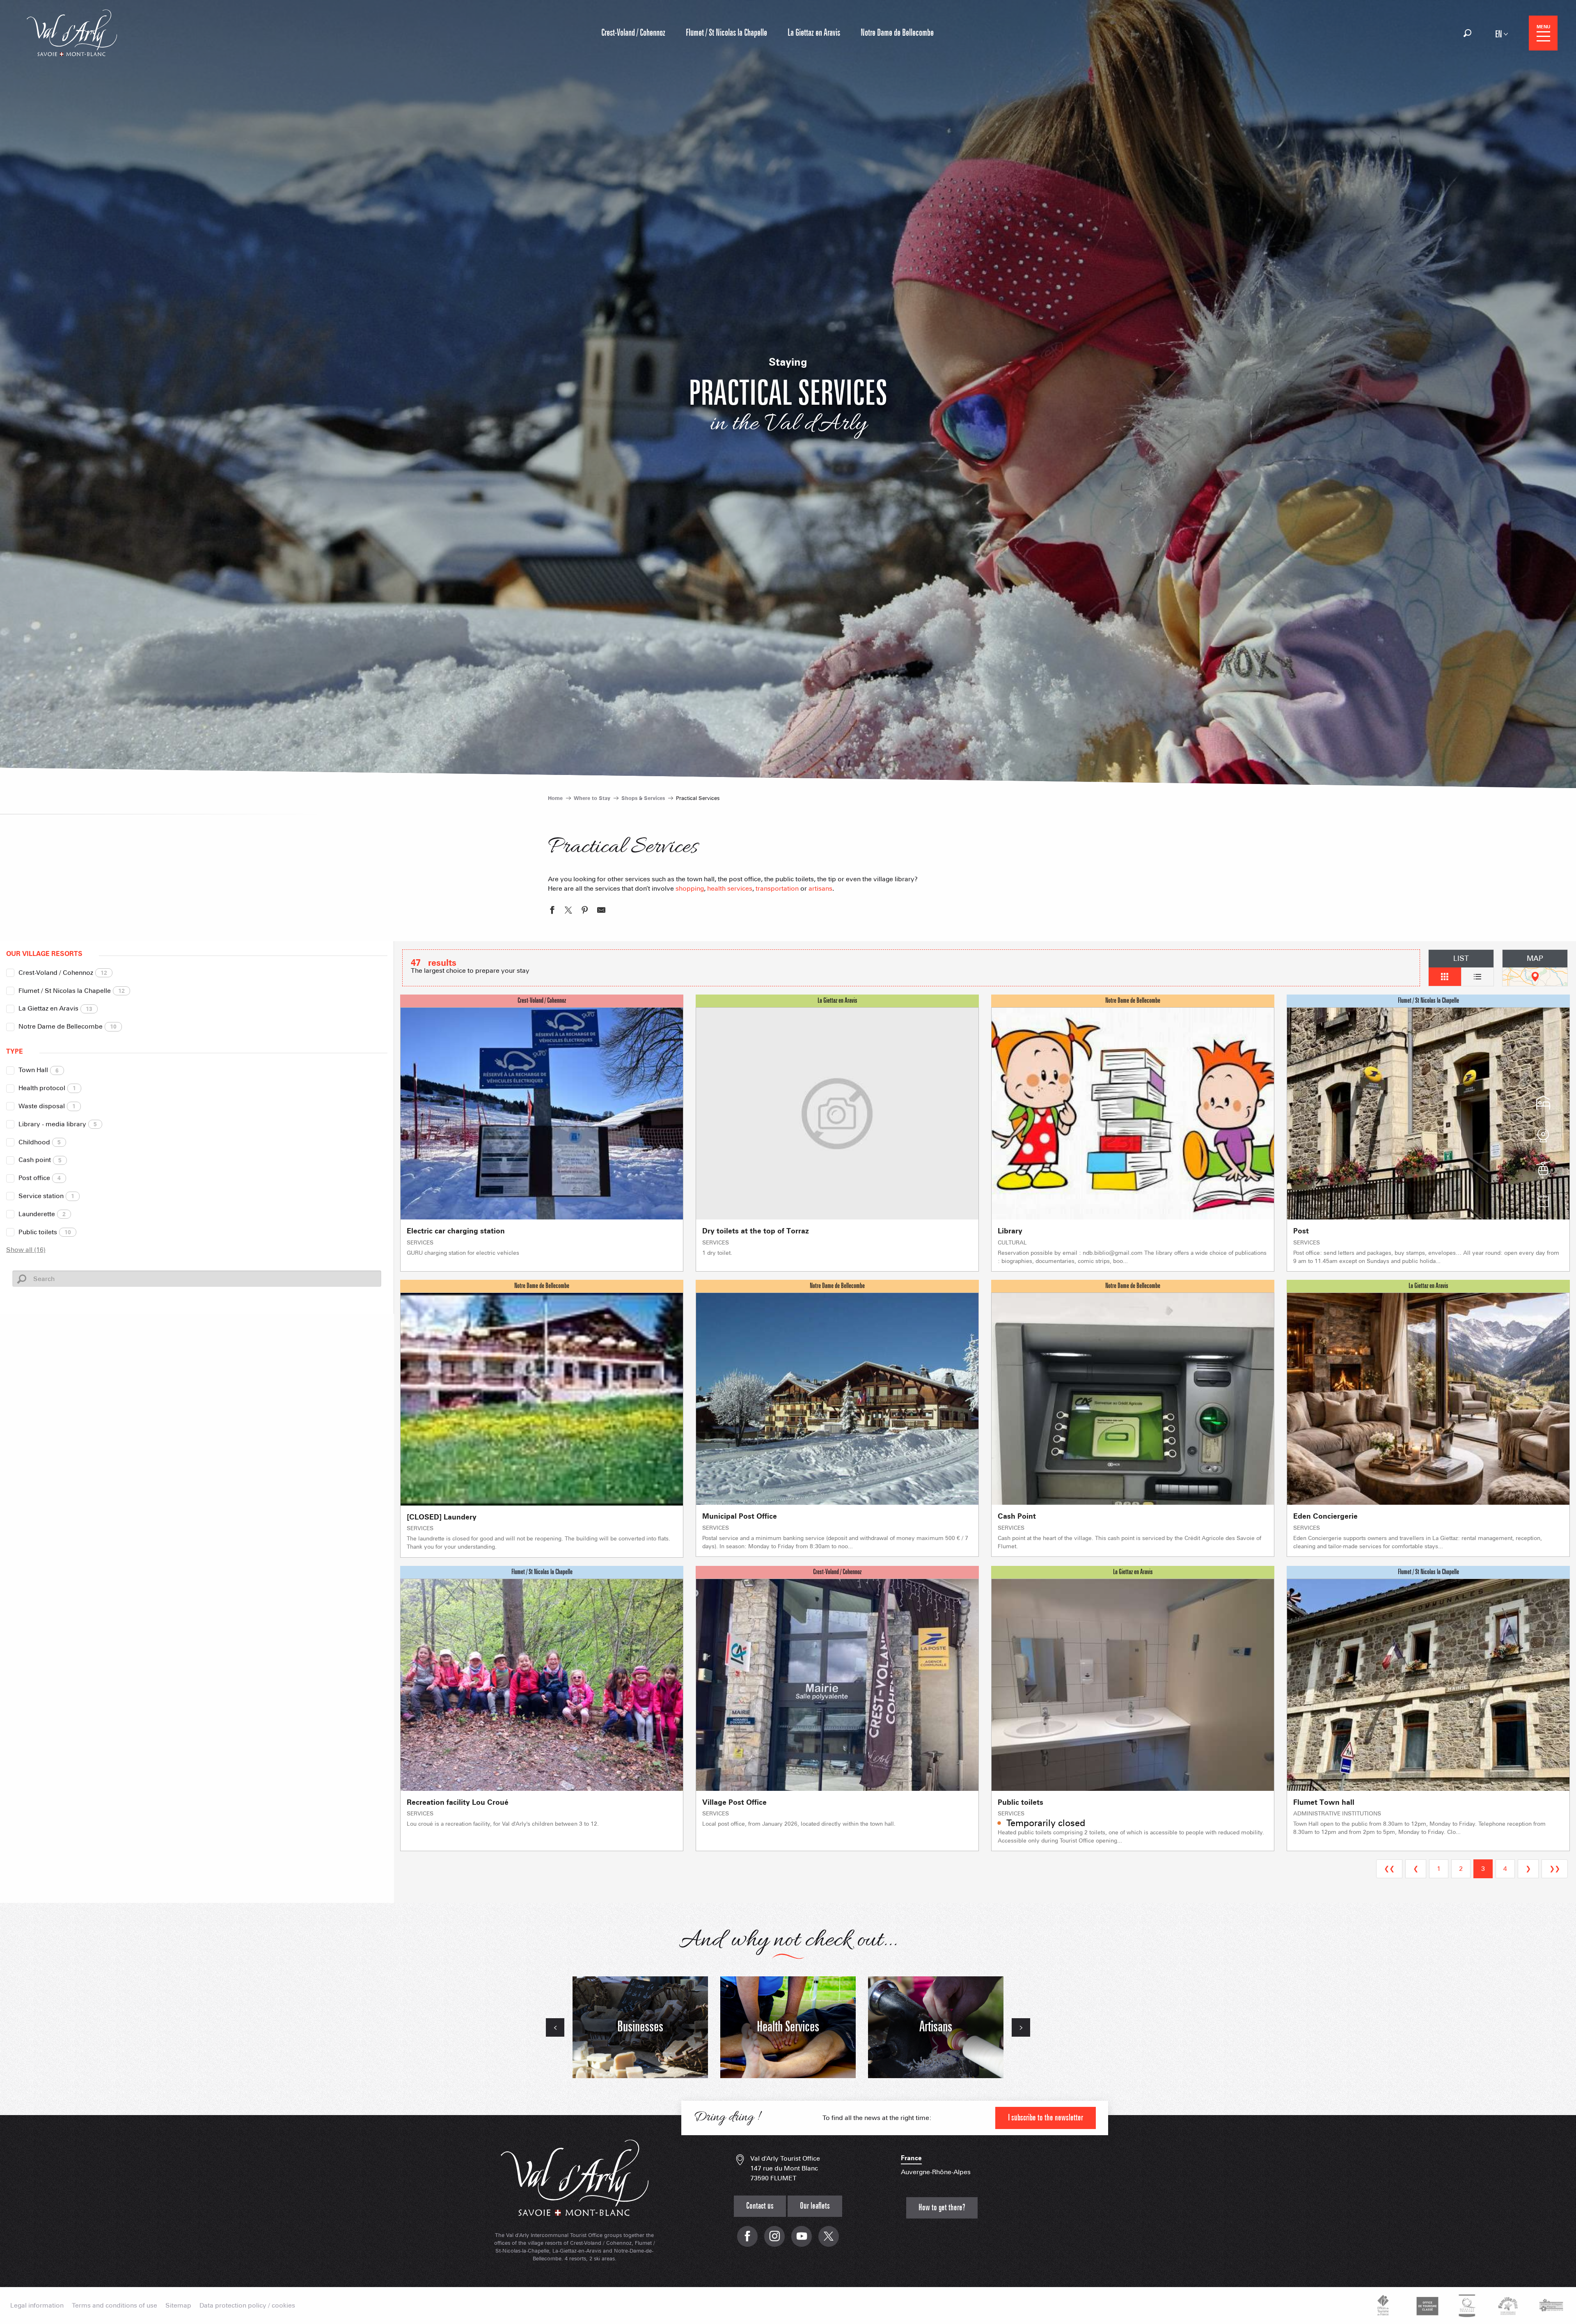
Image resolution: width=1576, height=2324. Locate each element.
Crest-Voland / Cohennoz (63, 973)
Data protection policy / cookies (247, 2306)
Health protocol (47, 1088)
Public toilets (45, 1232)
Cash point (40, 1160)
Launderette (42, 1214)
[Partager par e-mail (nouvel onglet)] (601, 911)
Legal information (37, 2306)
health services (730, 888)
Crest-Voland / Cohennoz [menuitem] (633, 33)
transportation (777, 888)
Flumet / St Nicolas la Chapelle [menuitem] (726, 33)
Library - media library (58, 1124)
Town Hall (39, 1070)
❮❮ (1389, 1869)
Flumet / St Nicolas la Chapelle (72, 991)
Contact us (760, 2206)
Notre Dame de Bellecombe (68, 1026)
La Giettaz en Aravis (55, 1008)
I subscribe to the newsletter (1046, 2118)
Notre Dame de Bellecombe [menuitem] (897, 33)
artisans (820, 888)
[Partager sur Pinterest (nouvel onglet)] (585, 911)
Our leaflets (815, 2206)
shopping (690, 888)
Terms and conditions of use (115, 2306)
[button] (1467, 33)
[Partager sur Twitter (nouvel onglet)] (568, 911)
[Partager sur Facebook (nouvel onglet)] (552, 911)
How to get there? (942, 2208)
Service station (46, 1196)
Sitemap (178, 2306)
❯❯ (1555, 1869)
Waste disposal (47, 1106)
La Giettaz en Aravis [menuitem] (814, 33)
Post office (40, 1178)
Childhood (40, 1142)
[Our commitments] (1426, 2306)
